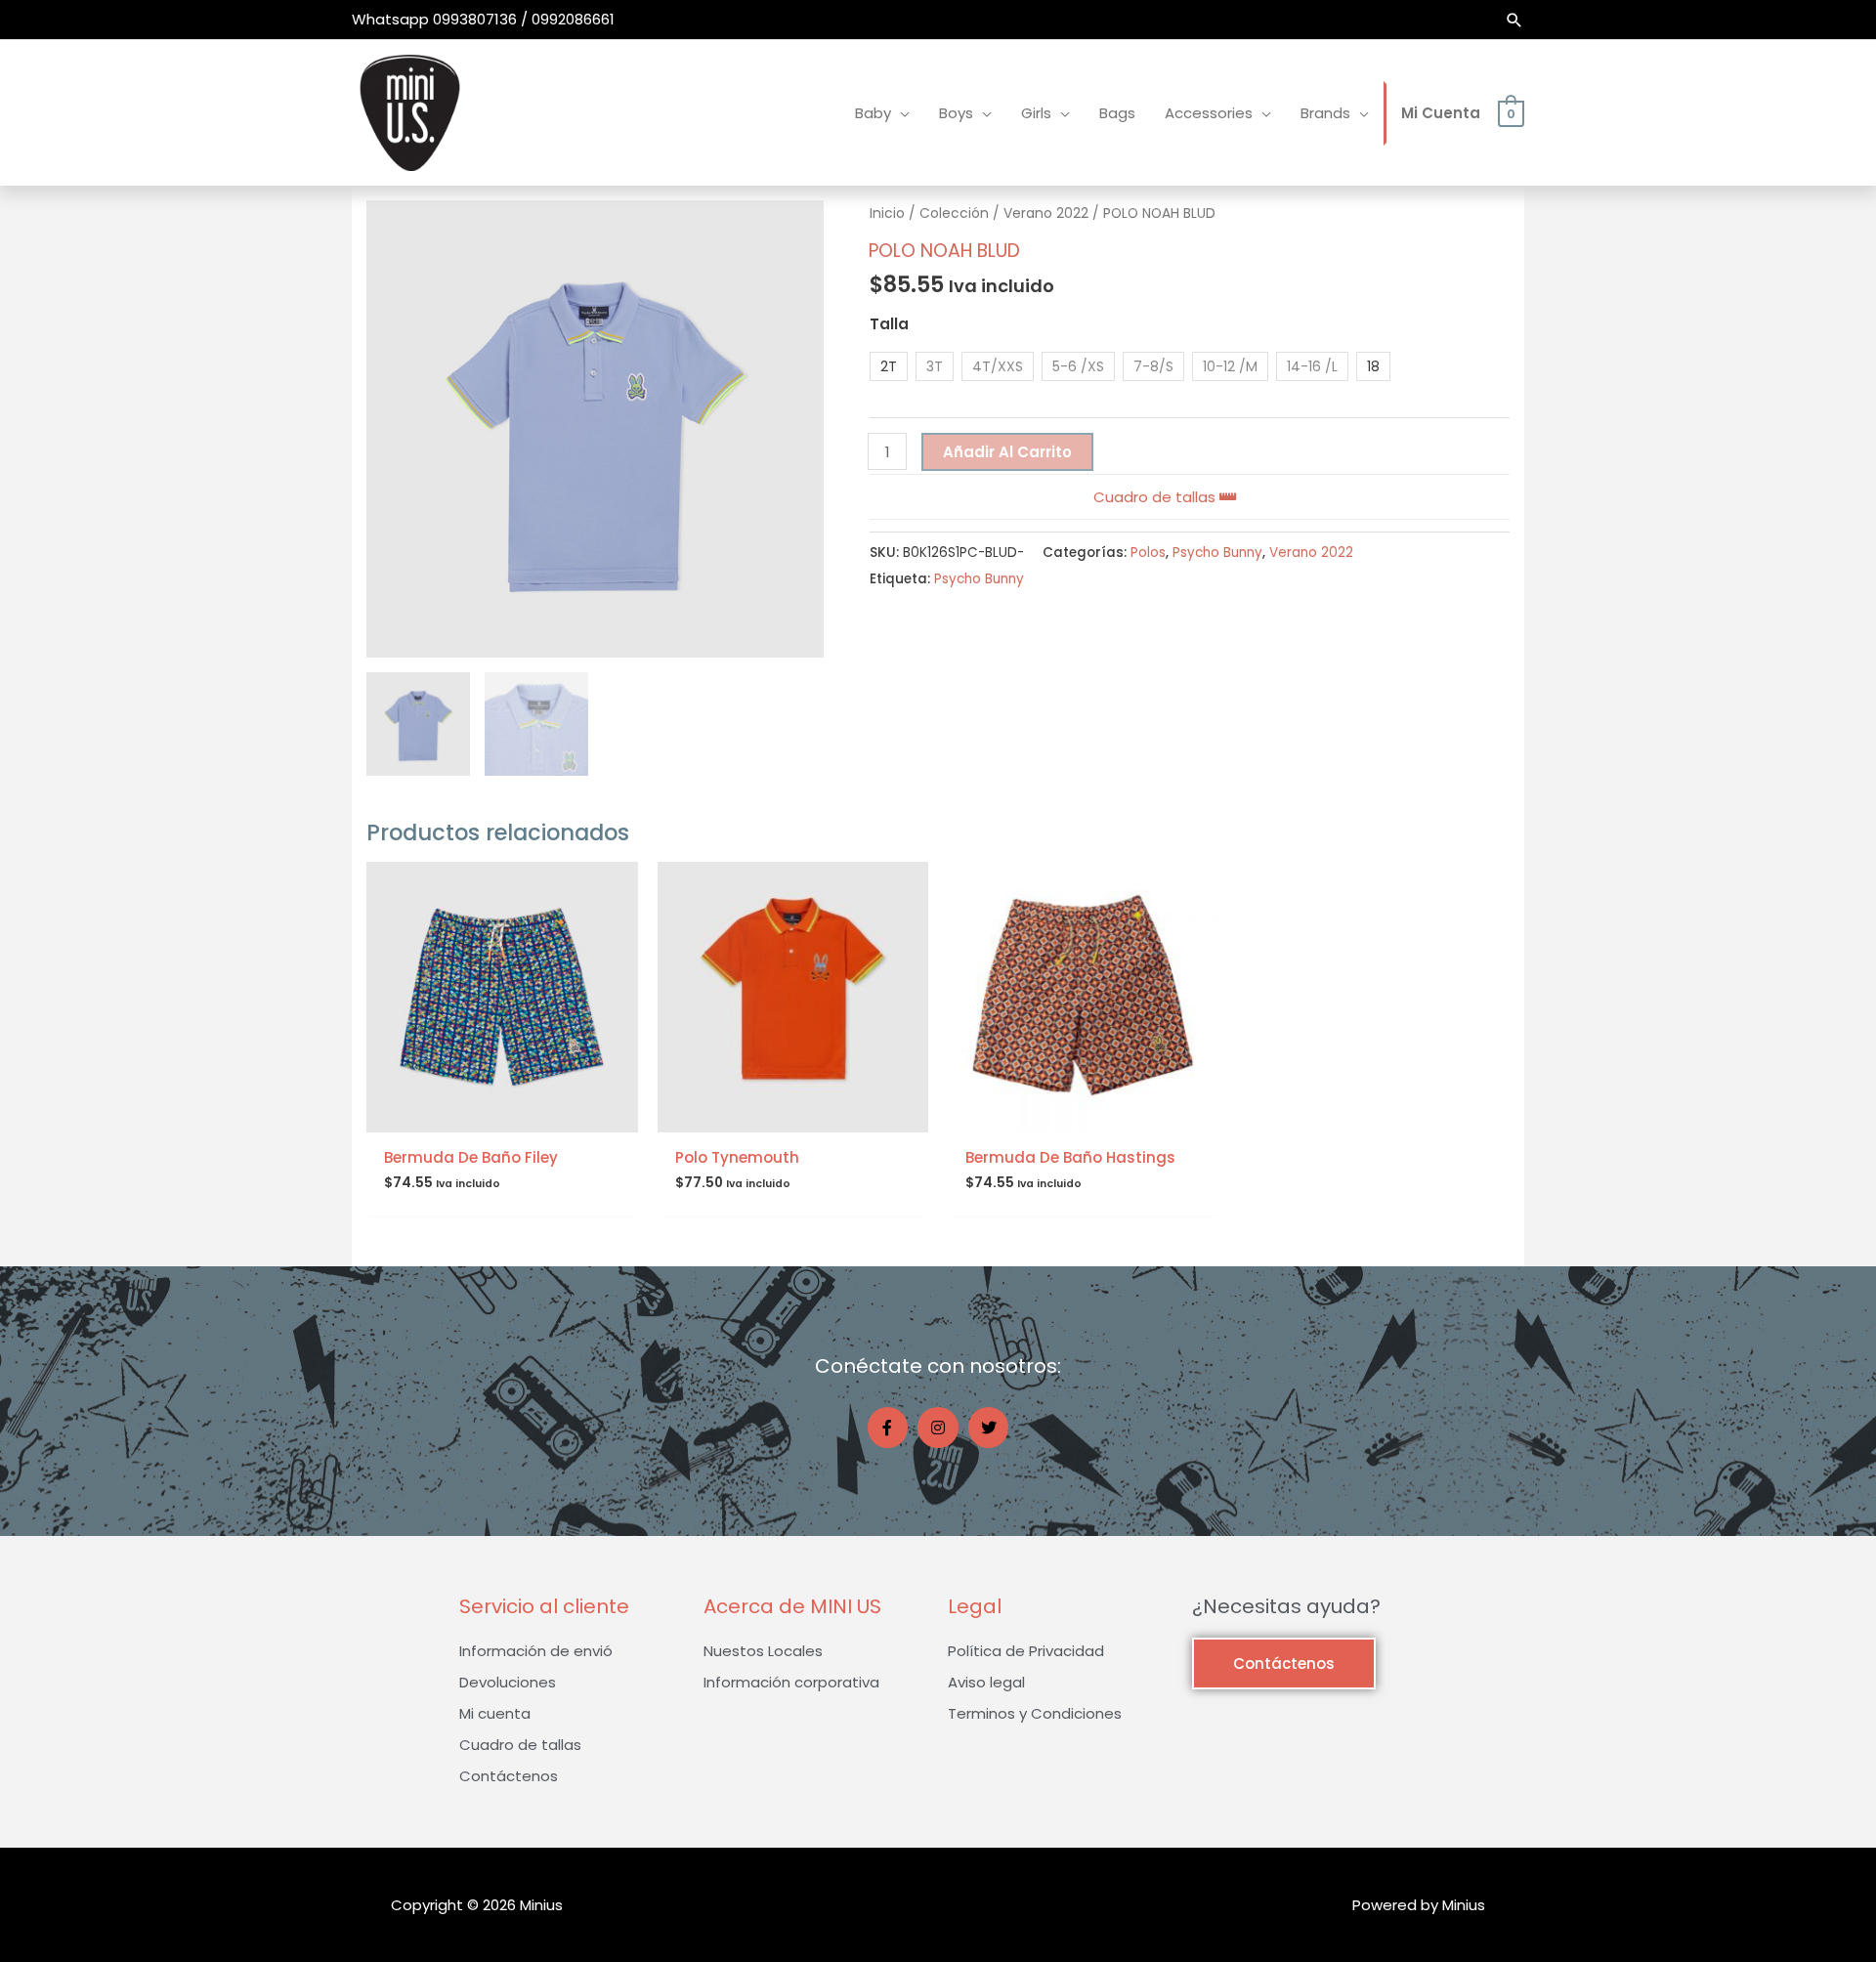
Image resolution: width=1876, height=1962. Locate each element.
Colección (954, 213)
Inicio (887, 213)
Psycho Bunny (1217, 553)
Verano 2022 (1046, 213)
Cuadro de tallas (1156, 497)
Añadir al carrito (1007, 452)
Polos (1148, 553)
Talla (889, 324)
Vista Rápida (502, 1116)
